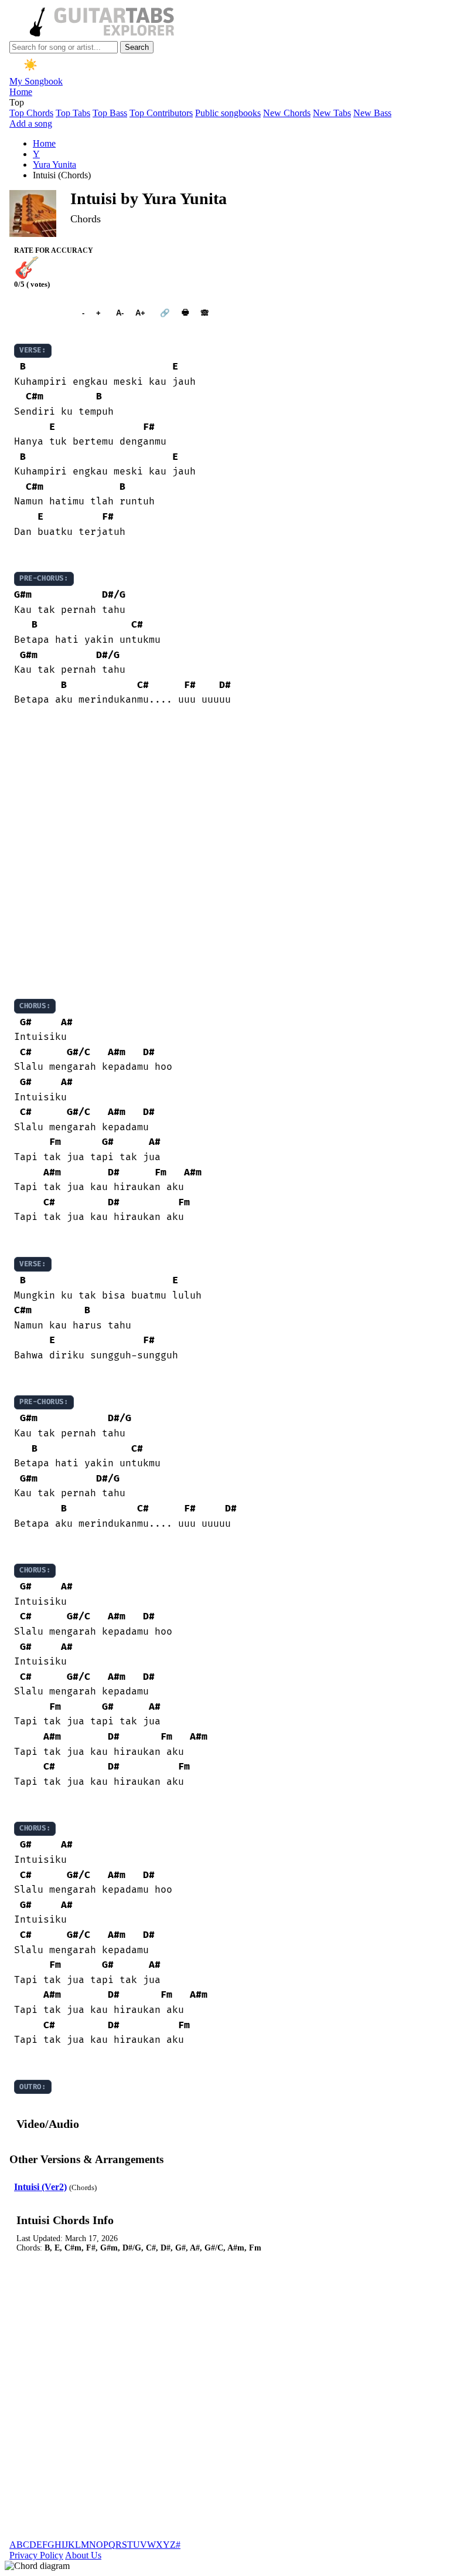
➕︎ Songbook (42, 313)
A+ (140, 313)
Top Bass (110, 113)
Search (137, 47)
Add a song (31, 123)
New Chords (287, 113)
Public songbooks (228, 113)
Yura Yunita (54, 165)
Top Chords (31, 113)
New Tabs (332, 113)
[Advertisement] (225, 853)
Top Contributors (161, 113)
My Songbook (36, 81)
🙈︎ (205, 313)
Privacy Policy (36, 2555)
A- (120, 313)
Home (21, 92)
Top (17, 102)
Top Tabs (73, 113)
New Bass (372, 113)
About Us (83, 2555)
